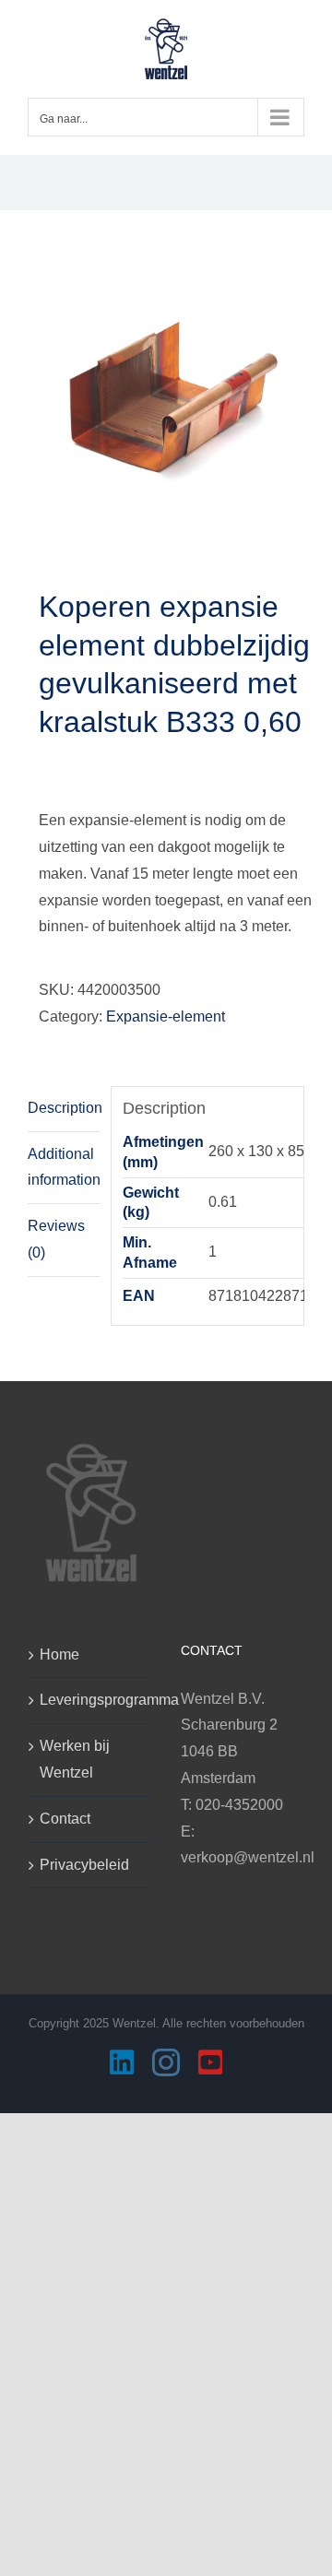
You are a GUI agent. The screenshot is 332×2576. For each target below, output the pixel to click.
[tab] (64, 1109)
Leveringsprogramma (90, 1700)
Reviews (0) (56, 1239)
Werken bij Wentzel (75, 1759)
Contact (65, 1819)
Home (59, 1654)
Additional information (64, 1167)
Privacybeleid (84, 1865)
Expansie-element (166, 1016)
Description (64, 1108)
